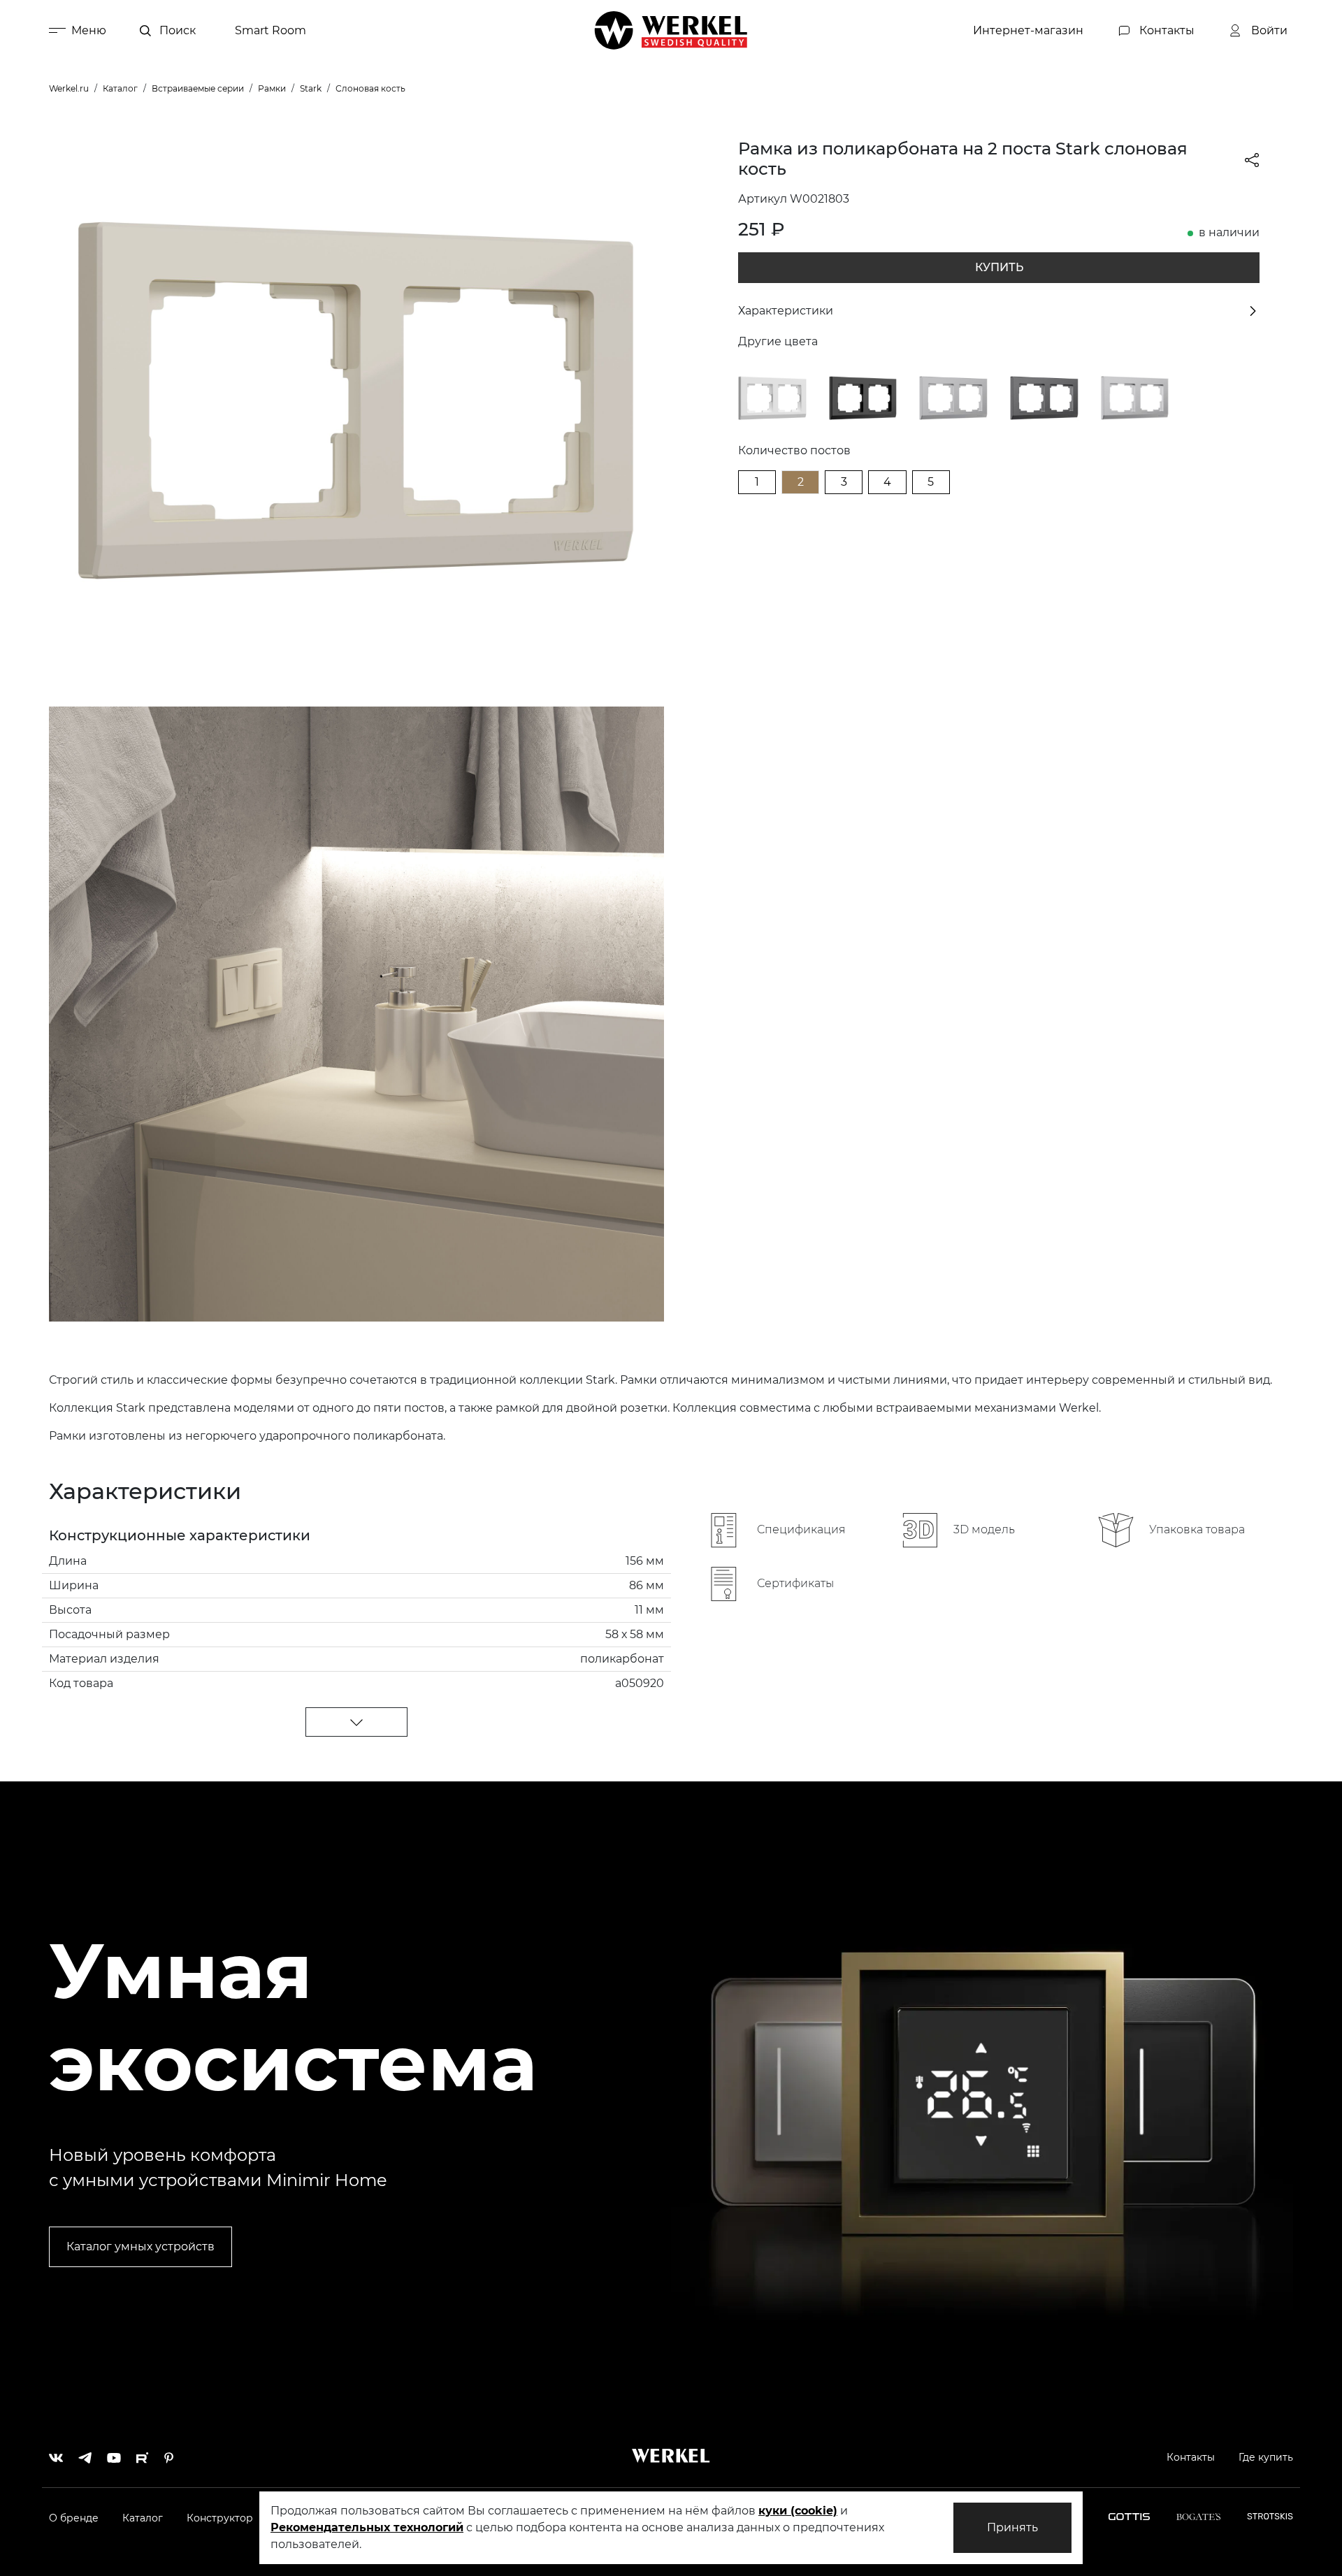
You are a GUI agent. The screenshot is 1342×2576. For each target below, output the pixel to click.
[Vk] (56, 2454)
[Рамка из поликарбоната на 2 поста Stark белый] (772, 397)
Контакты (1191, 2457)
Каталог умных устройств (140, 2246)
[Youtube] (114, 2454)
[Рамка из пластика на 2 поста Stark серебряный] (953, 397)
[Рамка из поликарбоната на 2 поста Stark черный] (863, 397)
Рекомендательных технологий (367, 2527)
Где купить (1266, 2457)
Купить (999, 267)
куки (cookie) (798, 2511)
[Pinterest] (169, 2454)
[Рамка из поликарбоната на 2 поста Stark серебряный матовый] (1135, 397)
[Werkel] (671, 30)
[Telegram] (85, 2454)
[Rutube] (143, 2454)
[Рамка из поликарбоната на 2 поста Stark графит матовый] (1044, 397)
